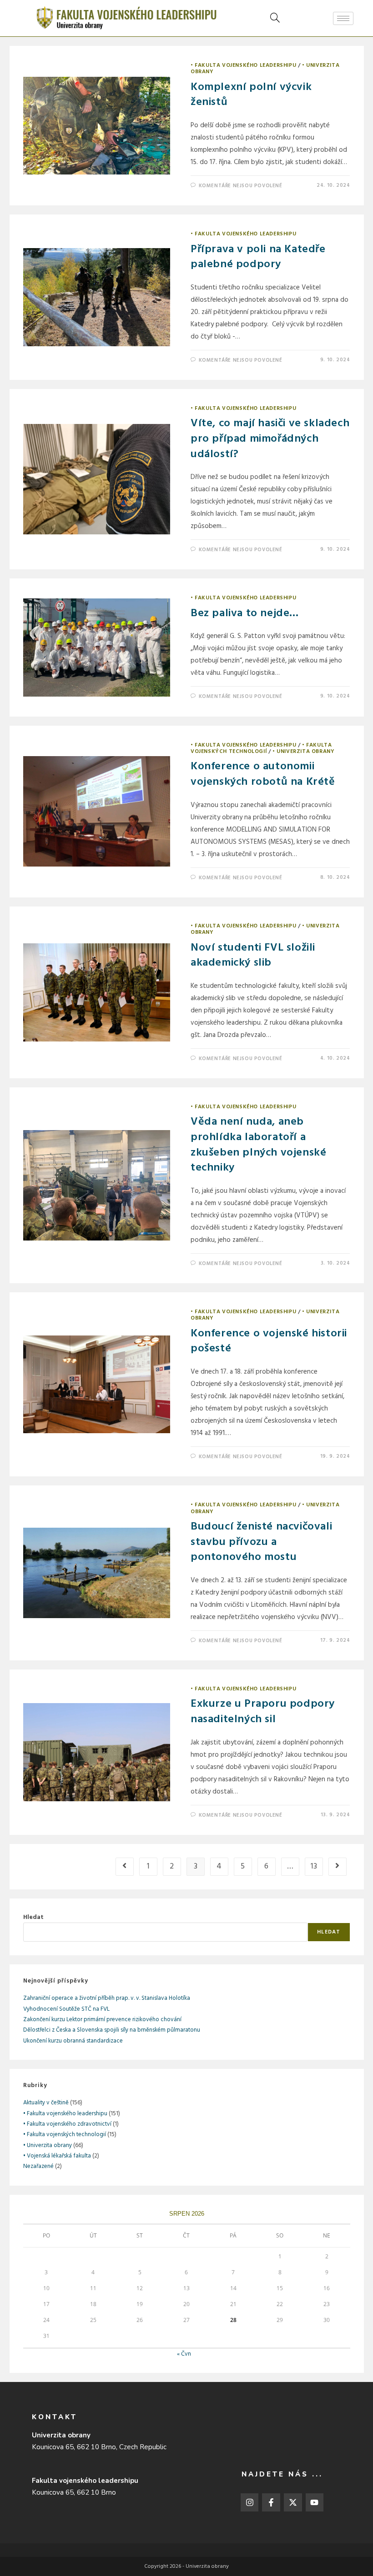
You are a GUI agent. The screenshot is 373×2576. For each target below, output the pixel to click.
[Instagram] (250, 2502)
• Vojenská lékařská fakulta (57, 2156)
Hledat (33, 1917)
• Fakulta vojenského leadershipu (243, 65)
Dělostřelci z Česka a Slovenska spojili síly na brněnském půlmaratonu (112, 2030)
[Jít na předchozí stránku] (125, 1867)
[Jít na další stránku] (338, 1867)
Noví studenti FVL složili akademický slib (253, 956)
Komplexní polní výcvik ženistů (251, 95)
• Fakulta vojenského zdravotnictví (67, 2124)
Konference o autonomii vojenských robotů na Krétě (263, 774)
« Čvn (184, 2354)
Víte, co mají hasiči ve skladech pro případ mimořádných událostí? (270, 439)
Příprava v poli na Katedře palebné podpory (258, 257)
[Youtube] (315, 2502)
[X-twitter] (293, 2502)
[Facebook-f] (271, 2502)
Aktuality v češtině (46, 2103)
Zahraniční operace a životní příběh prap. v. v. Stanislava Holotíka (107, 1998)
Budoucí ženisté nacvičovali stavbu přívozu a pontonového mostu (261, 1542)
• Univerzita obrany (303, 752)
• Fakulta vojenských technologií (261, 748)
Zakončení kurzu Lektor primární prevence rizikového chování (102, 2020)
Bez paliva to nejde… (245, 613)
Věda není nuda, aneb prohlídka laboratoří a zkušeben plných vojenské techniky (258, 1145)
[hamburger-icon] (343, 18)
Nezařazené (38, 2166)
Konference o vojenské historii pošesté (269, 1341)
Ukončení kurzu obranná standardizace (73, 2041)
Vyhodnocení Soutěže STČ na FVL (66, 2009)
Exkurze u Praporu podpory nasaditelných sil (263, 1712)
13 (314, 1866)
